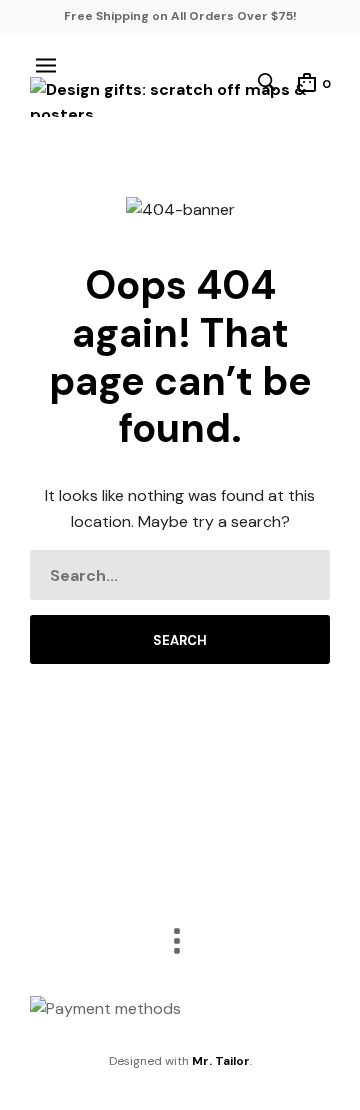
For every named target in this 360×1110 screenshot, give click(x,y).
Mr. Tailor (221, 1061)
